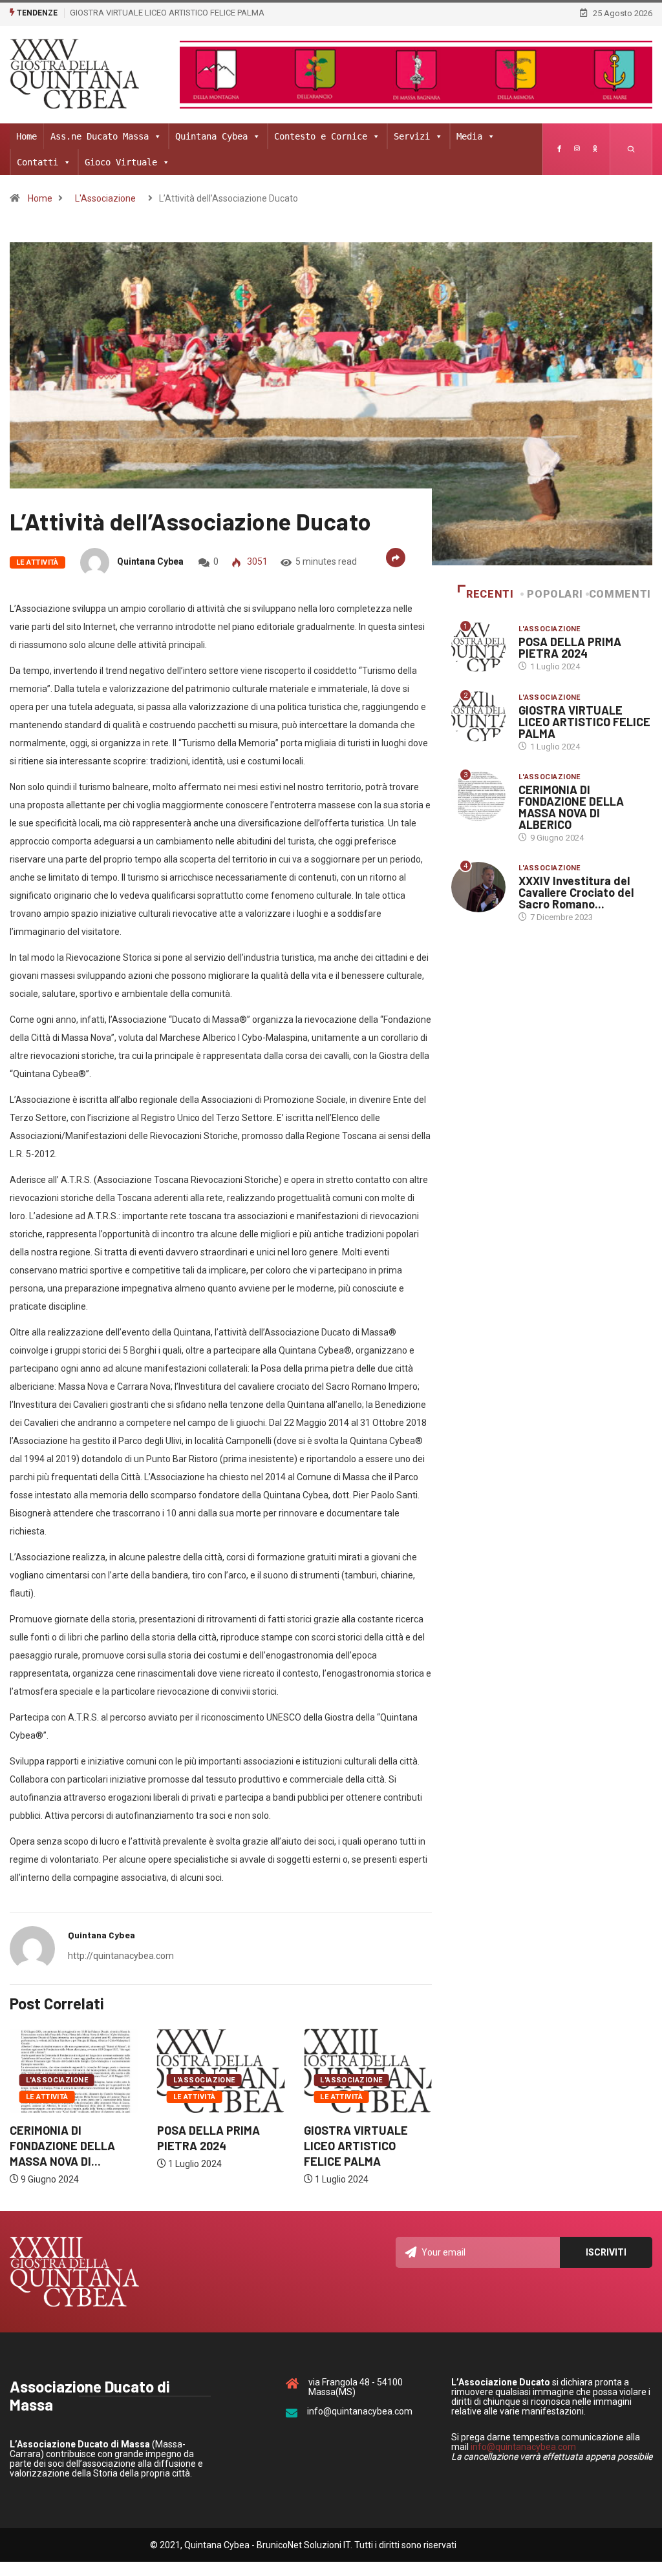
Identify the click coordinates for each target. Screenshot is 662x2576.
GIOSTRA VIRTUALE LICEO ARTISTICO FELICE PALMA (167, 13)
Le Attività (37, 562)
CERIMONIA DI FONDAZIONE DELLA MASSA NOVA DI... (62, 2146)
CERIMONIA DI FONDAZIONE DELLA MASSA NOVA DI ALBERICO (571, 807)
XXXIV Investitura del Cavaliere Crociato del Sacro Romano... (576, 892)
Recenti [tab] (490, 594)
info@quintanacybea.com (523, 2447)
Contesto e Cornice (321, 136)
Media (469, 136)
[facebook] (559, 149)
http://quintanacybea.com (121, 1956)
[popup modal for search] (631, 149)
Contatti (37, 162)
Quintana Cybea (211, 136)
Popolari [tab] (555, 594)
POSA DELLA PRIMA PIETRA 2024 (570, 647)
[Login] (595, 149)
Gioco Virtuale (121, 162)
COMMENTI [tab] (620, 594)
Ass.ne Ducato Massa (100, 136)
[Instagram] (577, 149)
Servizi (412, 136)
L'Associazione (105, 198)
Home (27, 136)
